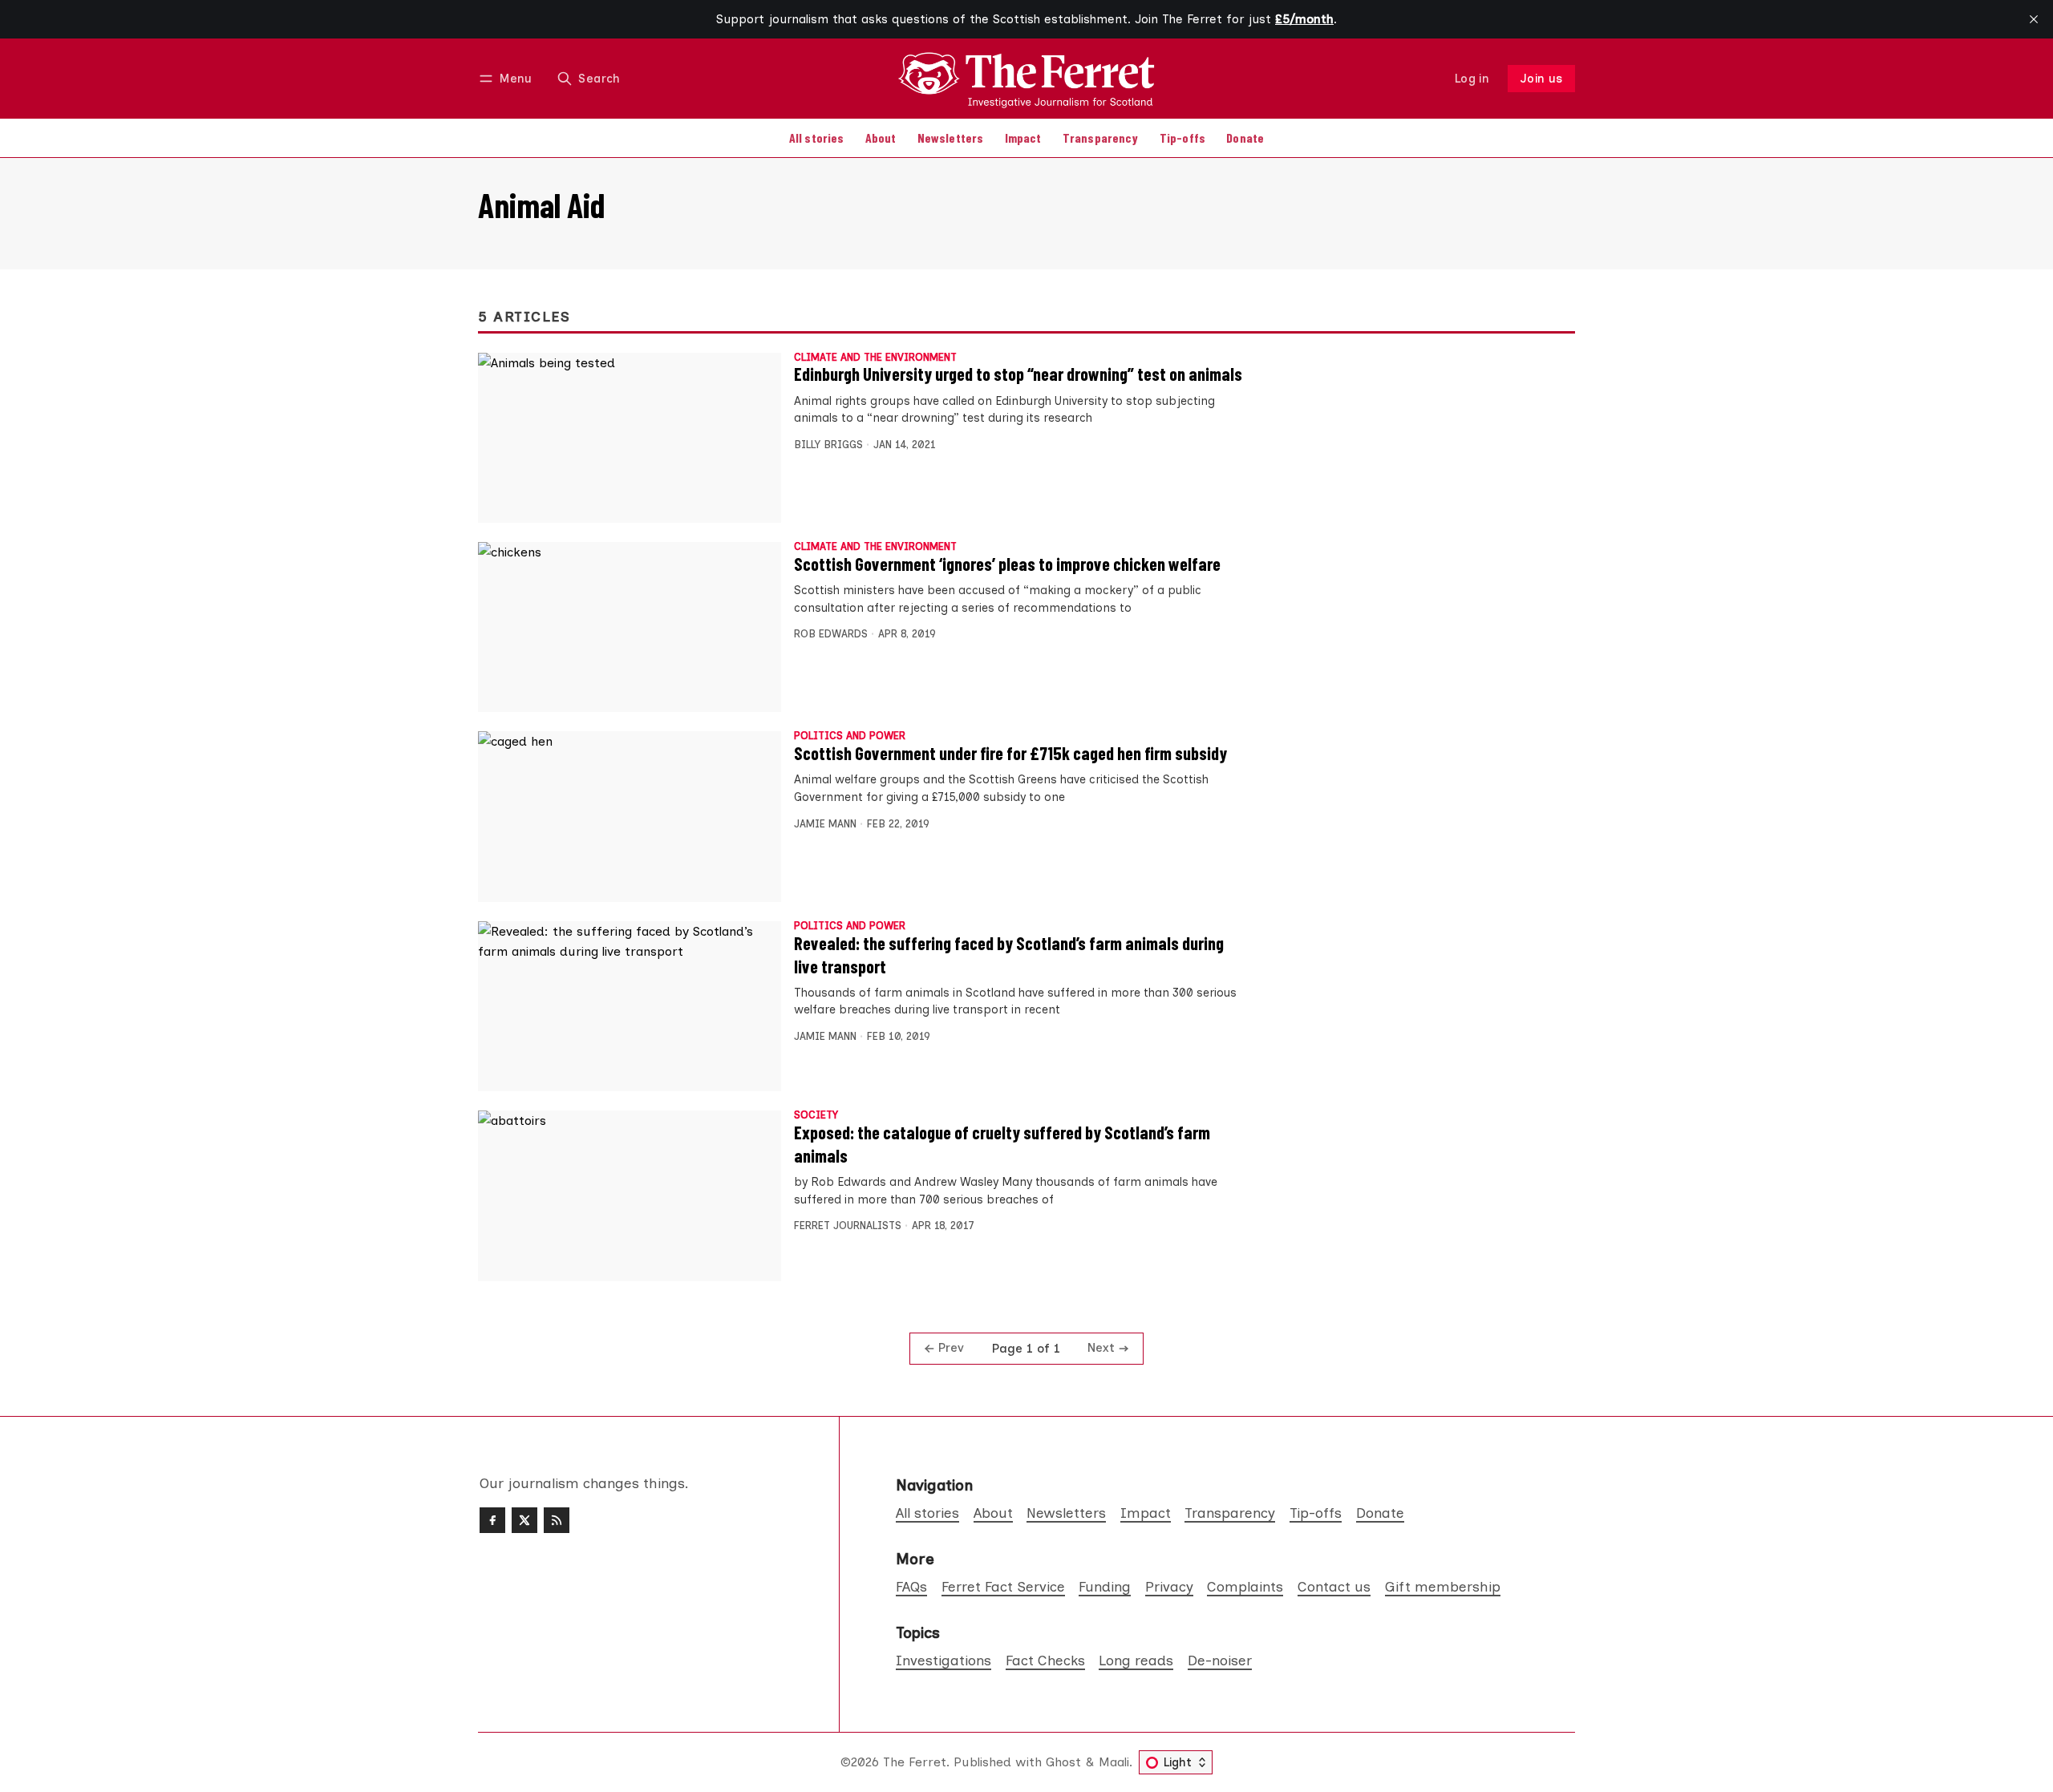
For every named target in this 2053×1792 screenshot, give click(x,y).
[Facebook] (492, 1520)
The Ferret (915, 1762)
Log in (1472, 79)
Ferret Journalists (848, 1226)
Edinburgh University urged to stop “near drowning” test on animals (1018, 374)
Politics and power (850, 736)
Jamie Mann (825, 824)
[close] (2034, 19)
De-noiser (1220, 1660)
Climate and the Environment (875, 358)
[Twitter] (524, 1520)
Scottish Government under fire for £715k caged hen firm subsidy (1010, 753)
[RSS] (557, 1520)
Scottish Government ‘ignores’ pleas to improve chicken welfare (1007, 564)
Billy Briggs (828, 445)
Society (816, 1116)
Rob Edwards (831, 634)
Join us (1542, 79)
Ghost (1063, 1762)
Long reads (1136, 1660)
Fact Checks (1045, 1660)
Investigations (943, 1660)
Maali (1114, 1762)
